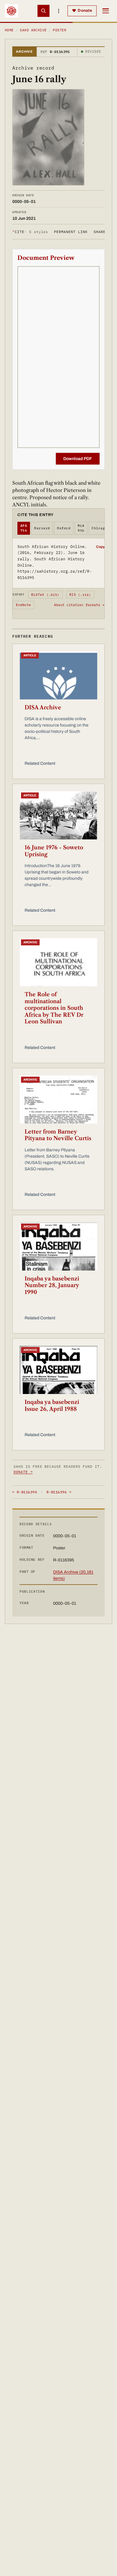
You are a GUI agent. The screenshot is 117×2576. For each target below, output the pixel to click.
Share (100, 232)
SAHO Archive (33, 30)
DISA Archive (43, 708)
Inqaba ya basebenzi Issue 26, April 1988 (52, 1406)
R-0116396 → (59, 1492)
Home (9, 30)
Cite (30, 232)
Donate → (23, 1472)
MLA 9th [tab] (81, 528)
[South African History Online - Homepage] (11, 11)
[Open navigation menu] (106, 11)
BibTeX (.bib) (45, 595)
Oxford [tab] (64, 528)
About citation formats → (79, 605)
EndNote (24, 605)
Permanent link (71, 232)
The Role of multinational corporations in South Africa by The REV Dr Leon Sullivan (54, 1008)
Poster (60, 30)
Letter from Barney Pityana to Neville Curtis (58, 1135)
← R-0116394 (25, 1492)
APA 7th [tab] (24, 528)
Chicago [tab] (99, 528)
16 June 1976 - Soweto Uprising (54, 851)
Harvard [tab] (42, 528)
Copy (100, 547)
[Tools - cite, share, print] (58, 11)
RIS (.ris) (80, 595)
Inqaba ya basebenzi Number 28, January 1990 (52, 1285)
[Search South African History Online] (43, 11)
